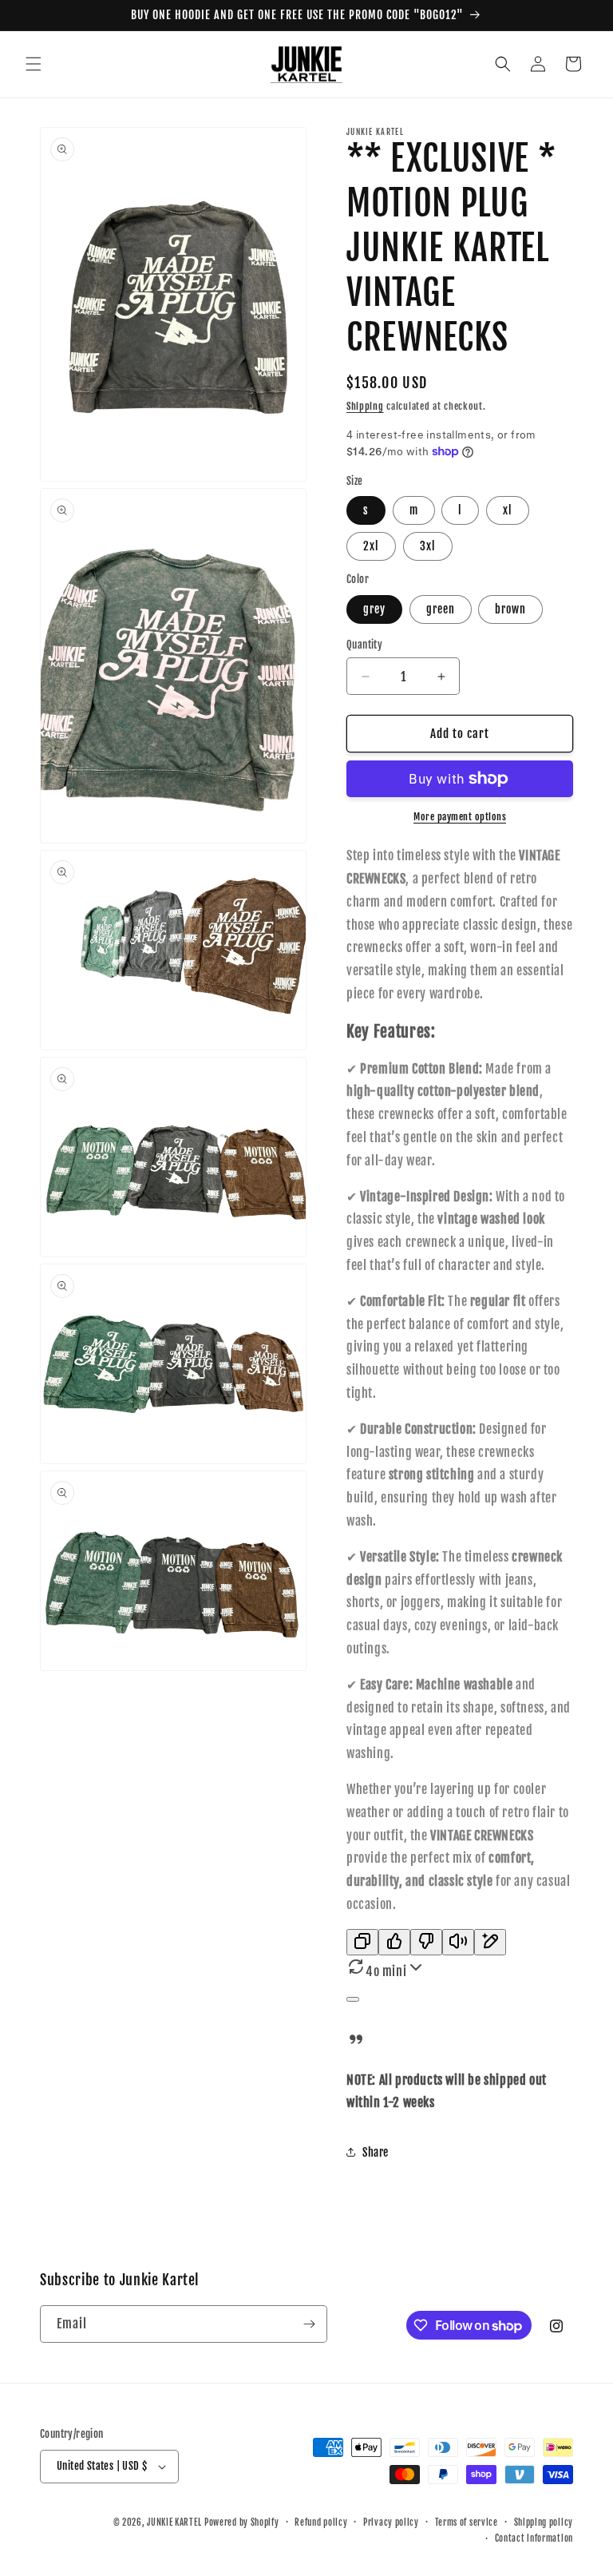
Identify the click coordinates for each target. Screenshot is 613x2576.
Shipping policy (544, 2522)
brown (510, 609)
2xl (371, 546)
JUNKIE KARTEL (174, 2522)
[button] (34, 64)
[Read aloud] (458, 1942)
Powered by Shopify (242, 2522)
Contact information (534, 2538)
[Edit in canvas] (490, 1942)
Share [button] (376, 2152)
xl (508, 510)
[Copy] (362, 1942)
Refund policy (321, 2522)
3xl (428, 546)
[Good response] (394, 1942)
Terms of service (467, 2522)
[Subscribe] (309, 2324)
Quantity (364, 645)
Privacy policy (391, 2522)
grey (374, 609)
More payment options (460, 817)
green (441, 609)
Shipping (365, 406)
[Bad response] (426, 1942)
